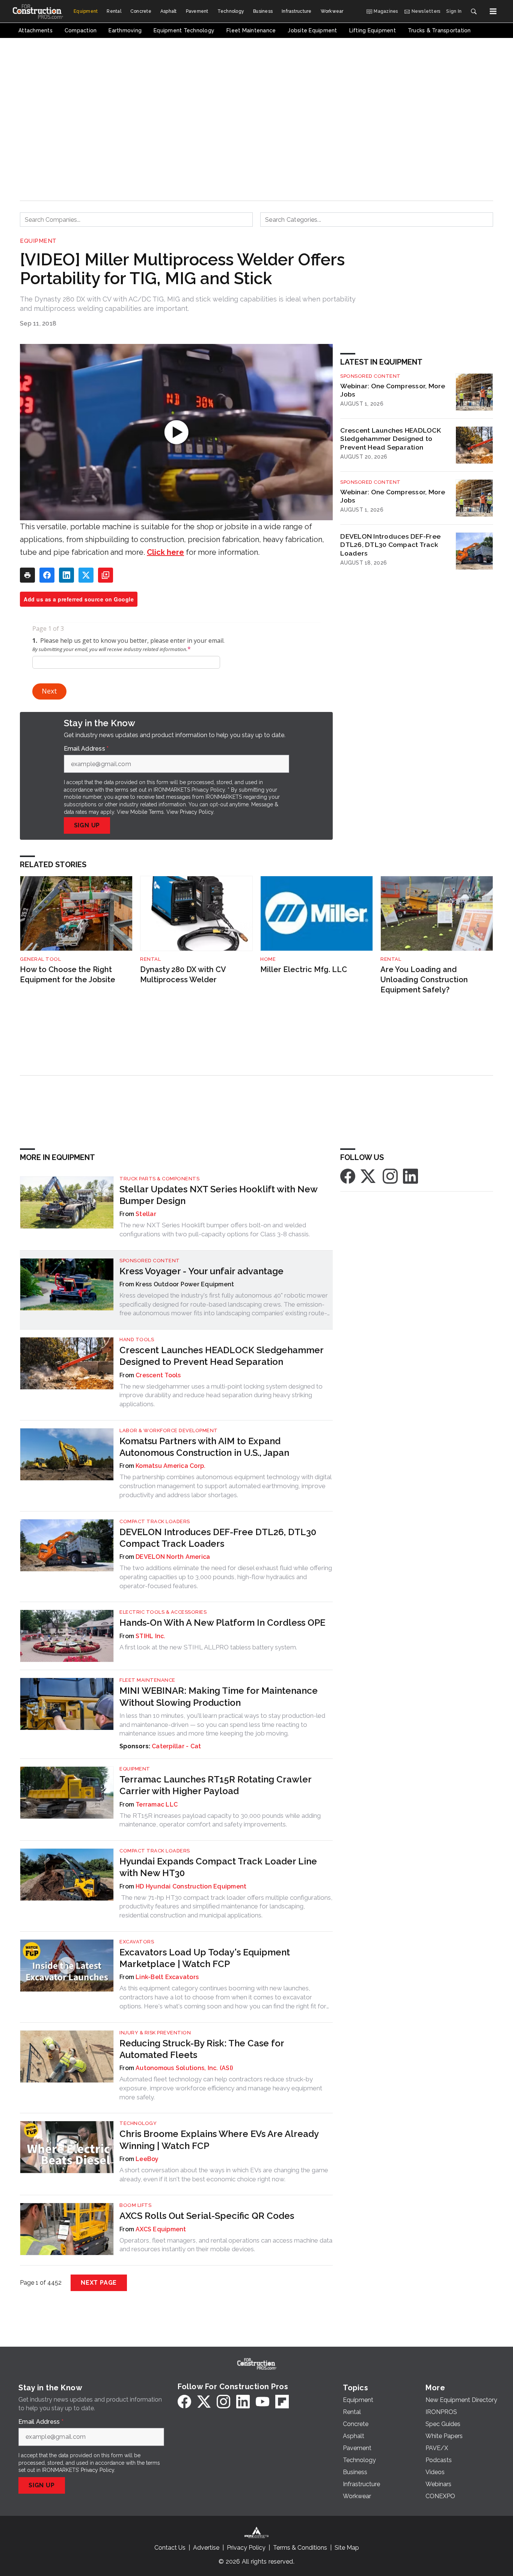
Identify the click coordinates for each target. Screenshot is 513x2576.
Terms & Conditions (300, 2548)
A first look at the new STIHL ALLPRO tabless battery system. (208, 1647)
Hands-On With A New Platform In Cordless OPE (222, 1623)
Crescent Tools (158, 1375)
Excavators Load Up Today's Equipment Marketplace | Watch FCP (205, 1958)
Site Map (347, 2548)
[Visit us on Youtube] (263, 2402)
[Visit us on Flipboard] (282, 2402)
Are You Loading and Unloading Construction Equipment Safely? (424, 979)
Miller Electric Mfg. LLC (304, 969)
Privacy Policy (197, 812)
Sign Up (87, 825)
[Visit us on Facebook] (348, 1176)
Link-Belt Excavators (167, 1977)
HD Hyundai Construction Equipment (191, 1886)
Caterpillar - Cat (176, 1746)
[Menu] (493, 11)
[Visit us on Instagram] (390, 1176)
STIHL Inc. (151, 1636)
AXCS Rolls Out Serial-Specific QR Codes (207, 2216)
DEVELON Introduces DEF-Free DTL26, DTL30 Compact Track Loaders (390, 545)
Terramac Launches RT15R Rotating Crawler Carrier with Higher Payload (215, 1785)
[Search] (474, 11)
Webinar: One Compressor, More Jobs (393, 390)
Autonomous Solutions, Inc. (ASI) (184, 2068)
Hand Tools (137, 1339)
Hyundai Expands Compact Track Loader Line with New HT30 (218, 1867)
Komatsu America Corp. (170, 1466)
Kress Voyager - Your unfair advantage (201, 1271)
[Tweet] (86, 575)
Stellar (146, 1214)
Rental (150, 959)
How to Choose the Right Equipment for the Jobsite (68, 975)
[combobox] (136, 220)
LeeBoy (147, 2159)
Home (268, 959)
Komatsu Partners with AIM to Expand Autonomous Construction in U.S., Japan (204, 1447)
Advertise (206, 2548)
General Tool (40, 959)
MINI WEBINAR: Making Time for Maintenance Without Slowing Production (219, 1696)
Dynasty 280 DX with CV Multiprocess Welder (183, 975)
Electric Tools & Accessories (163, 1612)
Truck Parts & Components (159, 1179)
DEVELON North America (173, 1557)
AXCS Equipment (161, 2229)
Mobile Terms (147, 812)
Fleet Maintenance (147, 1680)
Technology (138, 2123)
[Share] (47, 575)
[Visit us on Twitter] (369, 1176)
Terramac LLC (157, 1804)
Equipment (38, 241)
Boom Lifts (135, 2205)
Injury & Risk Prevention (155, 2033)
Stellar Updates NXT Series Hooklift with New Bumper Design (218, 1195)
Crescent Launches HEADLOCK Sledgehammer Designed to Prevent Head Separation (391, 439)
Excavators (137, 1942)
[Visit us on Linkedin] (410, 1176)
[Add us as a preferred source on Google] (106, 575)
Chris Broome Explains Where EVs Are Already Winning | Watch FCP (219, 2140)
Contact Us (170, 2548)
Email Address (86, 749)
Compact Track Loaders (155, 1521)
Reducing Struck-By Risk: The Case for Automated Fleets (202, 2049)
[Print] (27, 575)
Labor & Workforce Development (169, 1430)
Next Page (99, 2283)
